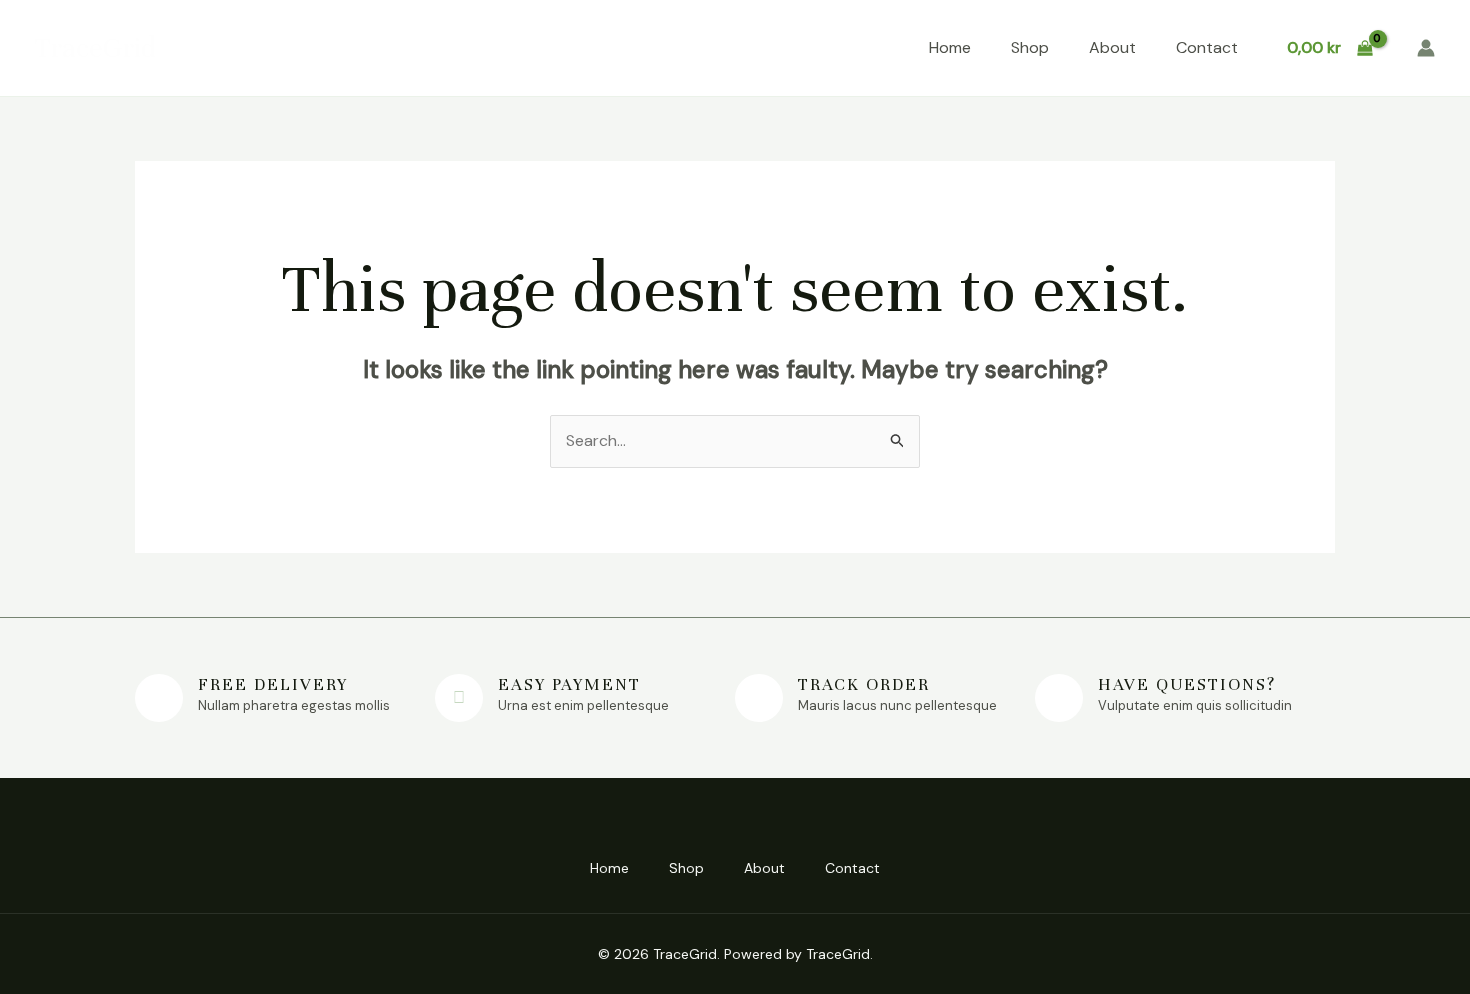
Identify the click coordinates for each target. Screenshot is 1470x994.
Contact (1207, 47)
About (1112, 47)
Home (950, 47)
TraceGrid (95, 48)
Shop (1030, 47)
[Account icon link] (1426, 48)
